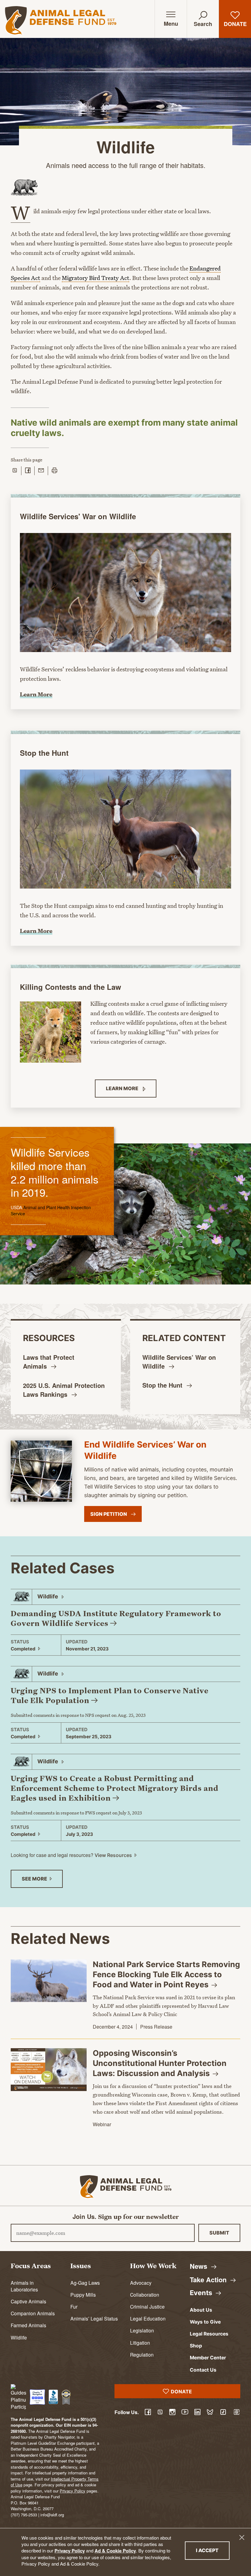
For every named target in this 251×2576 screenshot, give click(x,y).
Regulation (142, 2354)
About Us (201, 2310)
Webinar (102, 2124)
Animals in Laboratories (24, 2286)
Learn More (36, 694)
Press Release (156, 2027)
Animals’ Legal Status (94, 2318)
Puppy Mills (83, 2295)
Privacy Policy (70, 2551)
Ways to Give (205, 2322)
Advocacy (141, 2283)
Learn (123, 1088)
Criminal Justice (147, 2306)
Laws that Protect (49, 1362)
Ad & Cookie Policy (115, 2551)
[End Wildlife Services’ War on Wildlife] (41, 1471)
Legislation (142, 2330)
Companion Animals (33, 2313)
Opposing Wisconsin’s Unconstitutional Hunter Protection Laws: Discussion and (160, 2063)
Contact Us (203, 2370)
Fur (74, 2306)
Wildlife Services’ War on (179, 1362)
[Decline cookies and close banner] (242, 2537)
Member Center (208, 2358)
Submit (219, 2233)
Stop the (163, 1385)
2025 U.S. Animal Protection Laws (64, 1390)
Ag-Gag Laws (85, 2283)
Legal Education (148, 2318)
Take (209, 2280)
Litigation (140, 2343)
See (35, 1879)
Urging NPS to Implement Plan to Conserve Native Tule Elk (110, 1695)
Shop (196, 2346)
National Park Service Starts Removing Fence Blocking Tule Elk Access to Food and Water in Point (166, 1974)
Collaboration (145, 2295)
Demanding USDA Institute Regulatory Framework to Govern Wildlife (116, 1618)
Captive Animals (28, 2301)
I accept (213, 2550)
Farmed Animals (28, 2325)
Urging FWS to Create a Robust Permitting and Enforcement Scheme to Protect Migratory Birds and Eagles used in (115, 1788)
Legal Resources (209, 2334)
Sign (109, 1514)
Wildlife (19, 2337)
